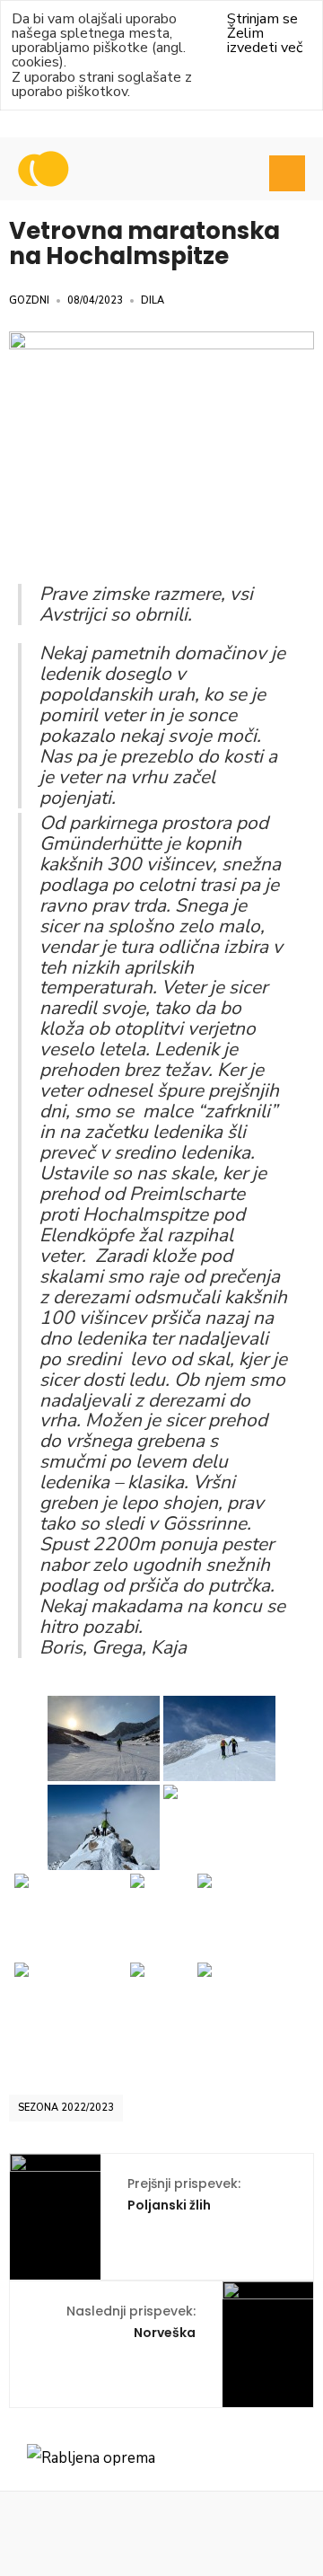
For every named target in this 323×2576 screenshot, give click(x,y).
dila (153, 300)
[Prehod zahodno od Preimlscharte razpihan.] (219, 1738)
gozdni (29, 300)
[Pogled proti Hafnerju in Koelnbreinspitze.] (70, 2005)
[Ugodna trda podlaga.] (162, 1916)
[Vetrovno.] (219, 1827)
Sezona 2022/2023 (66, 2108)
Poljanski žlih (184, 2194)
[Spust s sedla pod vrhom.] (70, 1916)
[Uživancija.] (162, 2005)
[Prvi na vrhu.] (104, 1827)
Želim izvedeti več (265, 40)
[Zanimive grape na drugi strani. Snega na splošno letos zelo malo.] (253, 2005)
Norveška (131, 2322)
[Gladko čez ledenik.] (253, 1916)
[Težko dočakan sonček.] (104, 1738)
